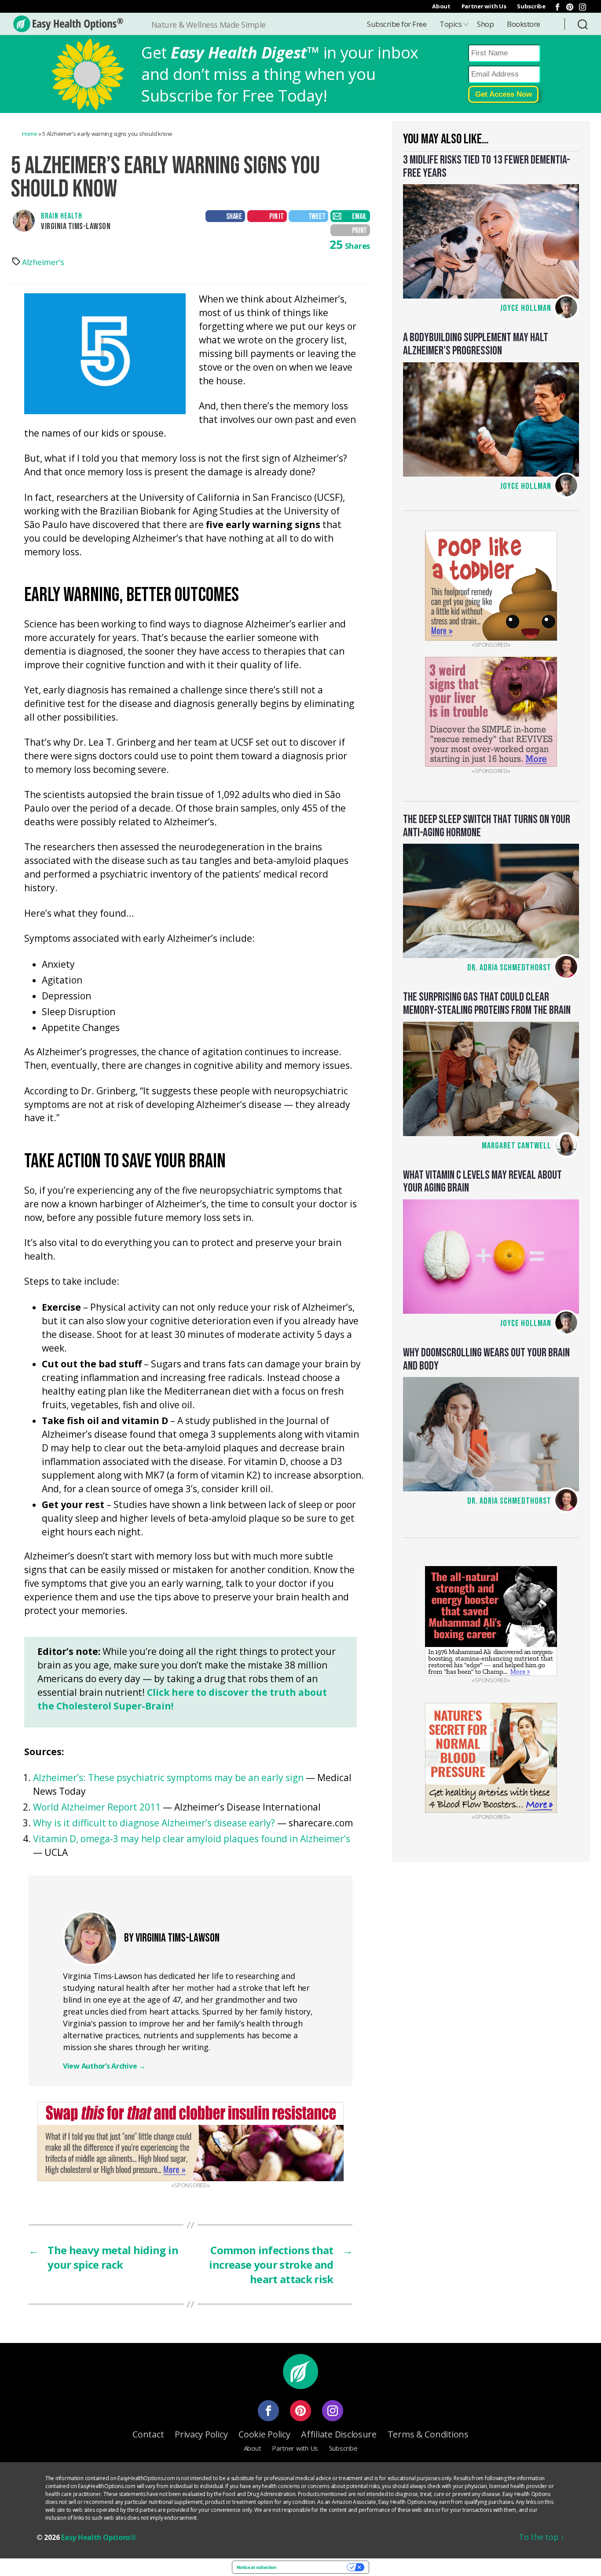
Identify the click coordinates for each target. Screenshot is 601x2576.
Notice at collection (257, 2567)
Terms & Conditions (428, 2434)
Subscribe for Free (397, 24)
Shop (485, 24)
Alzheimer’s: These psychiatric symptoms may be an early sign (168, 1778)
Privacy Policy (201, 2434)
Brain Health (62, 216)
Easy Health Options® (99, 2537)
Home (30, 134)
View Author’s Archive (104, 2066)
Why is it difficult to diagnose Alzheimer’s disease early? (154, 1823)
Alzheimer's (43, 262)
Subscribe (531, 6)
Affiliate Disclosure (339, 2434)
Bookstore (524, 24)
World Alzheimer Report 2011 (97, 1807)
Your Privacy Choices (314, 2567)
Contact (148, 2434)
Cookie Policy (264, 2434)
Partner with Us (484, 6)
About (441, 6)
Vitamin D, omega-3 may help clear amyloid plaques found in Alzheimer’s (192, 1839)
